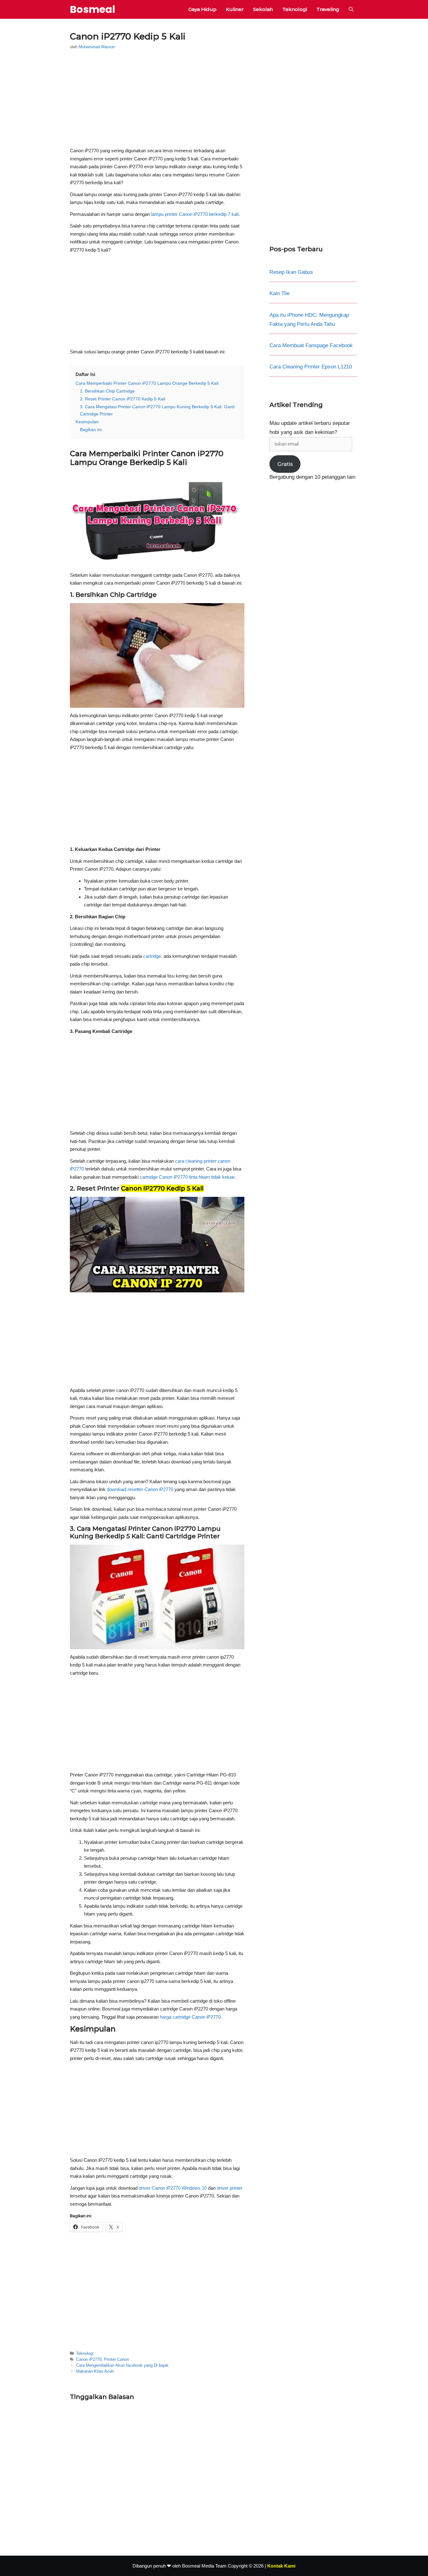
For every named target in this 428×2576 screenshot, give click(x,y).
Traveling (328, 9)
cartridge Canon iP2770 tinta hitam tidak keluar (187, 1177)
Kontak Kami (281, 2566)
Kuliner (235, 9)
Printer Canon (116, 2359)
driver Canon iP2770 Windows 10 (173, 2188)
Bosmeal (93, 9)
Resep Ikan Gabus (291, 272)
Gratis (285, 464)
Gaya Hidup (202, 9)
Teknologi (295, 9)
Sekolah (263, 9)
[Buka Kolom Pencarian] (351, 9)
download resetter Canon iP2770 (140, 1489)
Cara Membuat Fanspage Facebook (311, 345)
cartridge (152, 956)
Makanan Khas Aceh (95, 2371)
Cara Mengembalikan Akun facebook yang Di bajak (122, 2365)
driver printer (230, 2188)
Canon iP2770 (89, 2359)
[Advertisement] (157, 100)
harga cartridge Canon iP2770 (190, 2017)
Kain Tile (279, 293)
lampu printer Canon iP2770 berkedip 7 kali (195, 214)
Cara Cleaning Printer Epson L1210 (311, 367)
